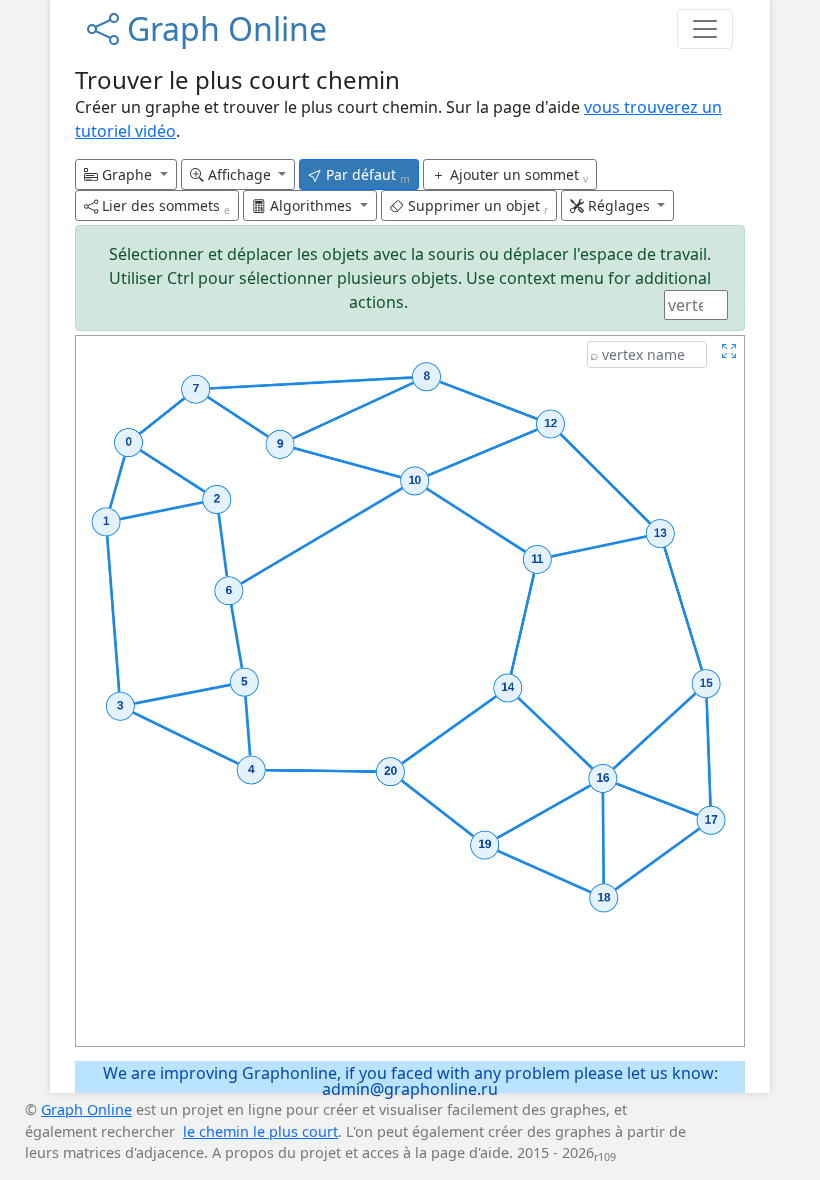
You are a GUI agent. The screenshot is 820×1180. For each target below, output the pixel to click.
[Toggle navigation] (705, 29)
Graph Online (223, 28)
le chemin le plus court (260, 1131)
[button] (126, 174)
